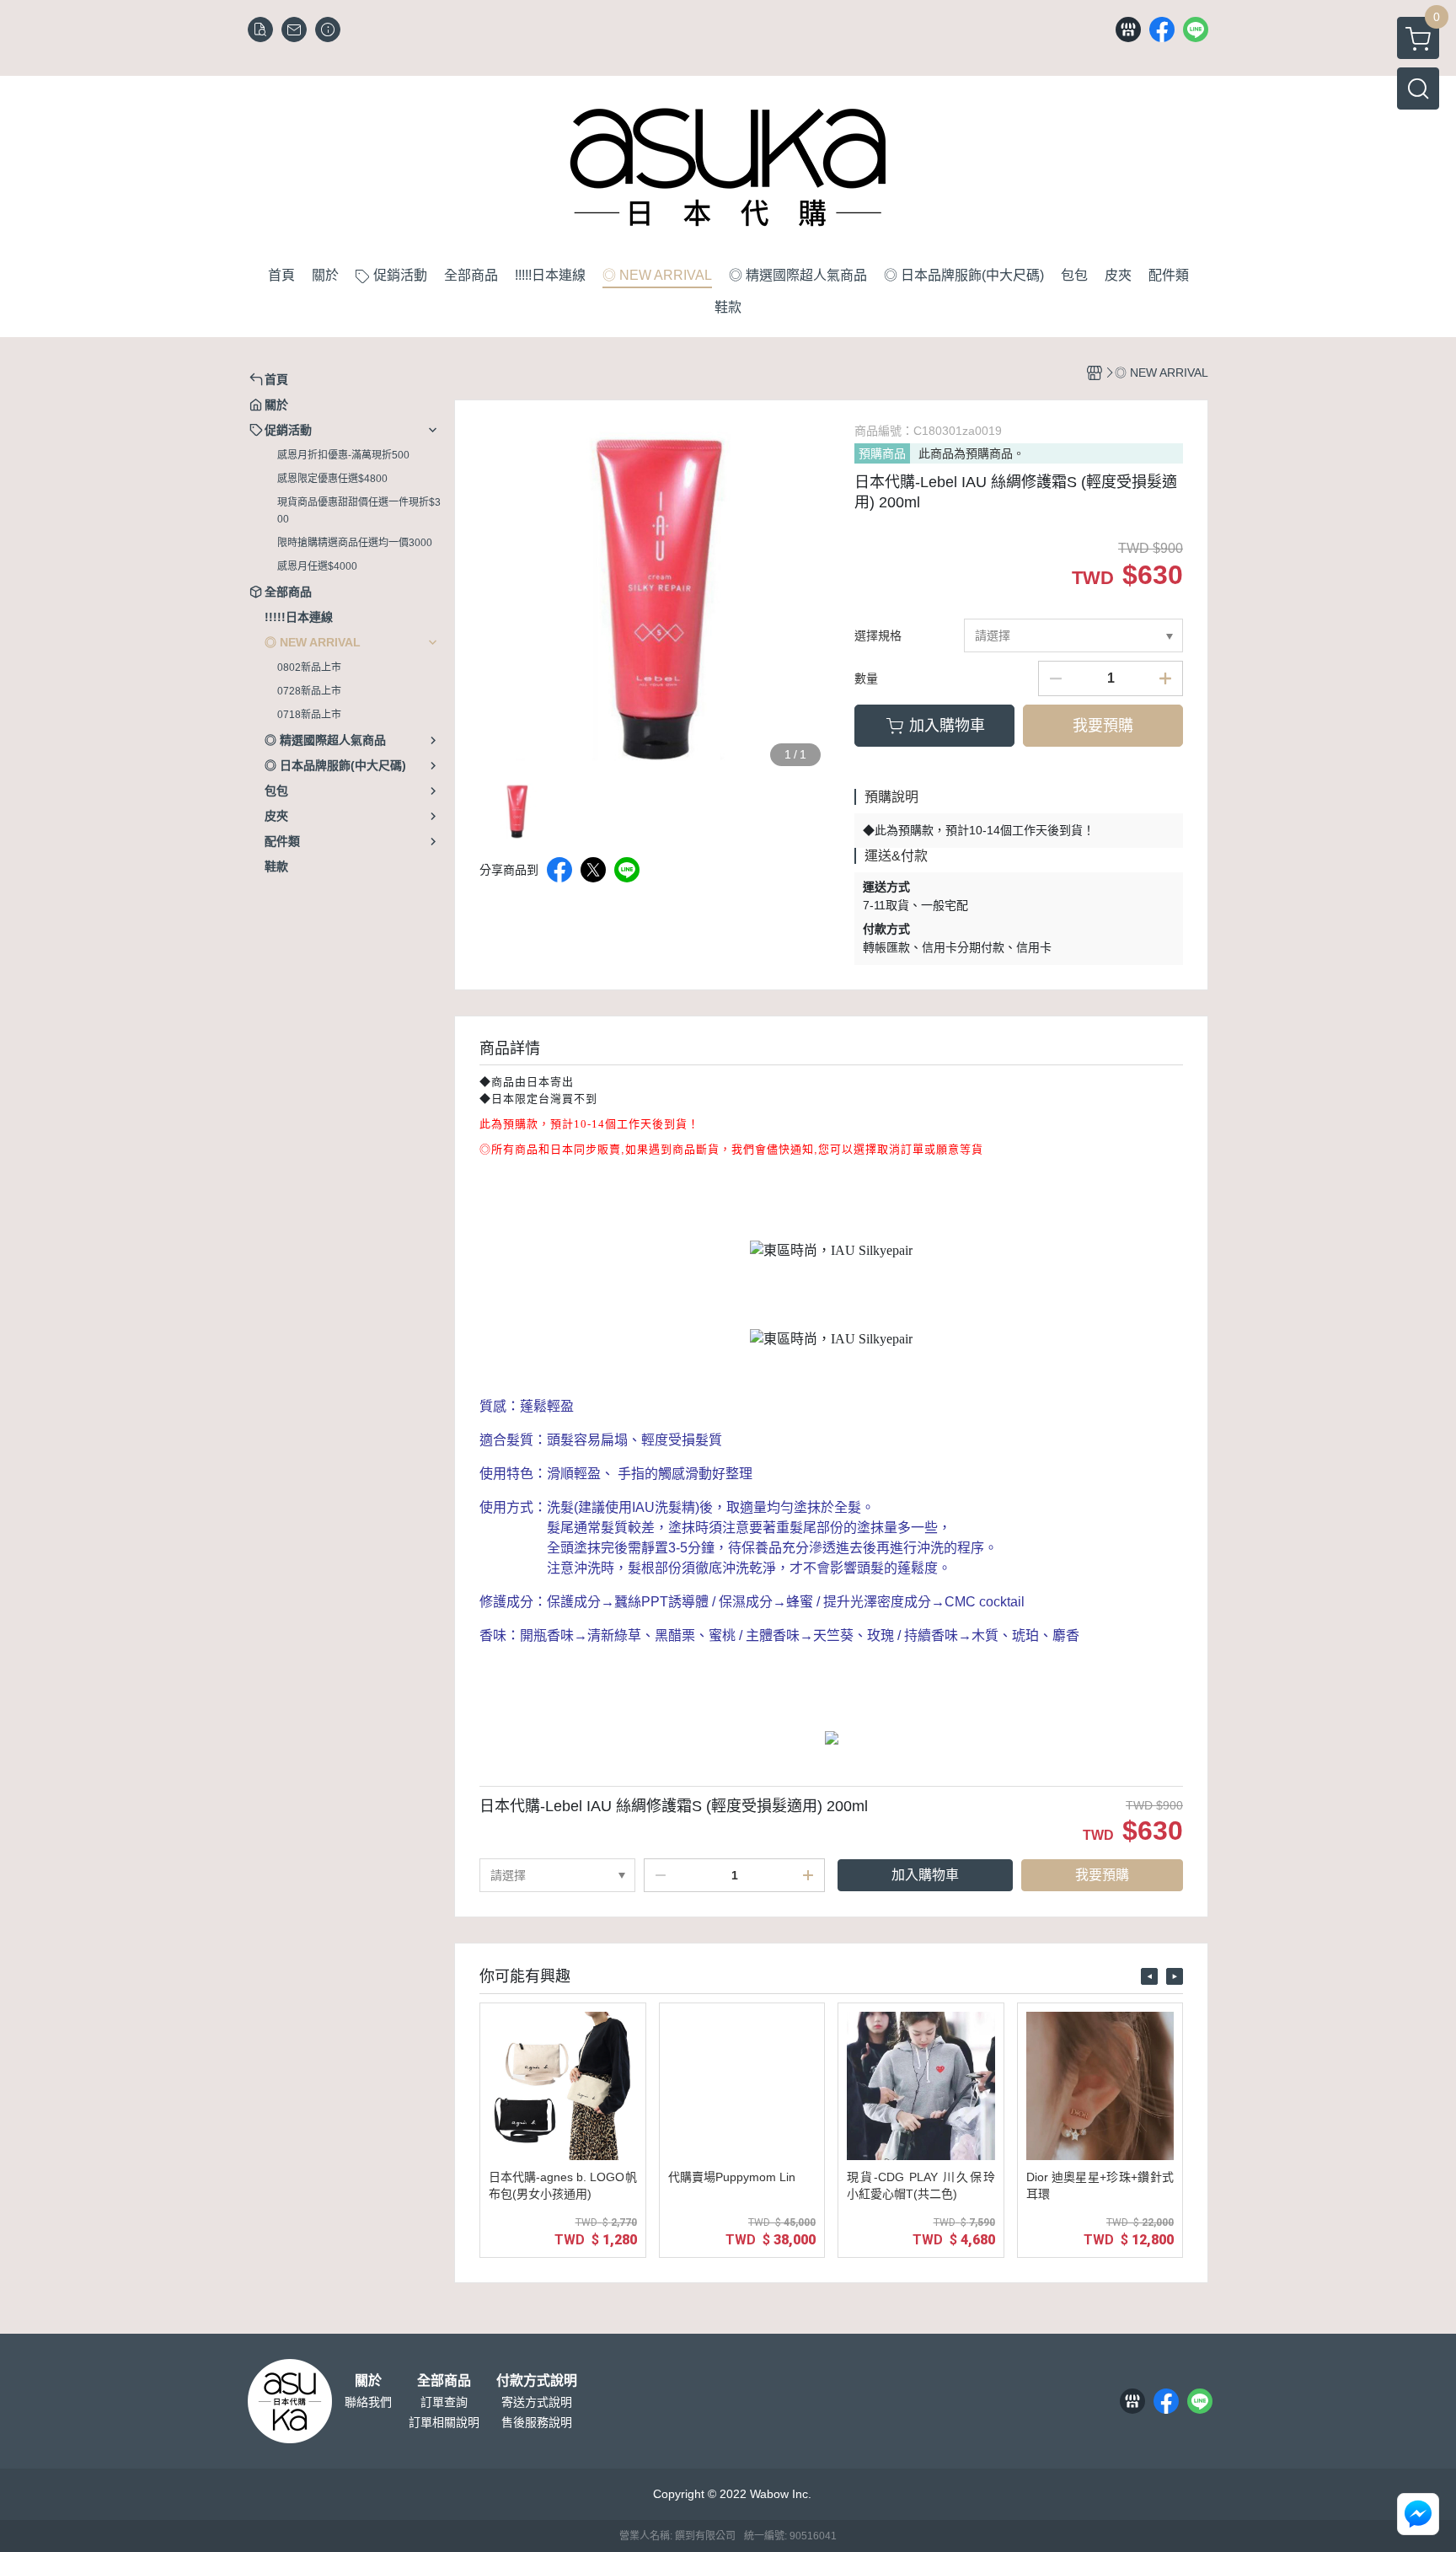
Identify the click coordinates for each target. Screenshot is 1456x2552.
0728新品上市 (309, 691)
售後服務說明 (537, 2422)
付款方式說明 (537, 2381)
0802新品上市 (309, 667)
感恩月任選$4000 (317, 566)
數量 (866, 678)
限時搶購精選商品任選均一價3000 (355, 543)
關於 (368, 2381)
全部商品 (444, 2381)
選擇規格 (878, 635)
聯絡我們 (368, 2402)
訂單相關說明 (444, 2422)
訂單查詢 (444, 2402)
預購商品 (882, 453)
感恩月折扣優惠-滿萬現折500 (343, 455)
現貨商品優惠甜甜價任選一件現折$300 (359, 511)
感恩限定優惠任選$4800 (332, 479)
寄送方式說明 (537, 2402)
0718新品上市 (309, 715)
